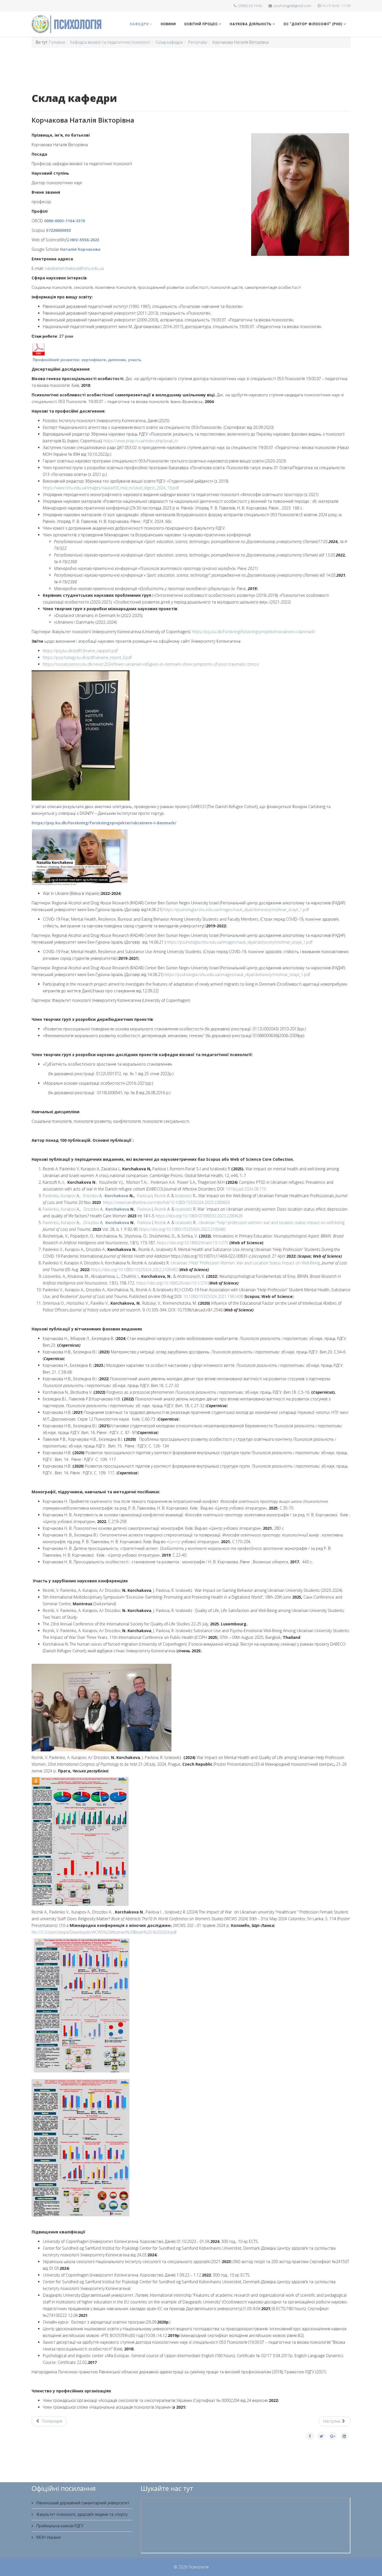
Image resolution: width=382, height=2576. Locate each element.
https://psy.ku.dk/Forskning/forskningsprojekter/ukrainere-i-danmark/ (254, 632)
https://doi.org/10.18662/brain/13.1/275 (193, 1243)
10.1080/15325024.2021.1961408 (213, 1296)
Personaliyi (198, 42)
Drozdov (90, 1196)
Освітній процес (201, 24)
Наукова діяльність (251, 24)
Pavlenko (51, 1196)
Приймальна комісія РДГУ (59, 2526)
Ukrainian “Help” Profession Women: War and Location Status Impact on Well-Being (245, 1263)
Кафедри (139, 24)
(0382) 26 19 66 (250, 6)
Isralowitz (183, 1196)
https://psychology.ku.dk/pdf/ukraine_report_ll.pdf (87, 657)
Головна (57, 42)
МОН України (48, 2537)
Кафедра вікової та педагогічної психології (110, 42)
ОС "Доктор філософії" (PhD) (313, 24)
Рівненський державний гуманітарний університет (82, 2503)
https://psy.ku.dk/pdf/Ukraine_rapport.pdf (80, 651)
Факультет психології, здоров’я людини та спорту (81, 2514)
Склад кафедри (169, 42)
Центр (175, 1542)
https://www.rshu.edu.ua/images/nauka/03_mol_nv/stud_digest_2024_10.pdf (111, 488)
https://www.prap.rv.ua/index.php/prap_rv (141, 441)
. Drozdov (90, 1209)
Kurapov (68, 1196)
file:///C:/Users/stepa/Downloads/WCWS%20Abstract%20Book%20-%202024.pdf (104, 1932)
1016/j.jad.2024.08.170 (246, 1189)
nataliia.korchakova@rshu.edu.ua (74, 268)
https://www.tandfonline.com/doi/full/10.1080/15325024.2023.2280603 (167, 1202)
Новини (168, 24)
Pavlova (143, 1196)
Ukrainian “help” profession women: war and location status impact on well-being (272, 1223)
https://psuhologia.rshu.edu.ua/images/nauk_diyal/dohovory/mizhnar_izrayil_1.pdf (236, 910)
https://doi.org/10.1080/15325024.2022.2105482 (182, 1229)
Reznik (160, 1196)
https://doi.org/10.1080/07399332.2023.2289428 (199, 1216)
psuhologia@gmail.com (293, 6)
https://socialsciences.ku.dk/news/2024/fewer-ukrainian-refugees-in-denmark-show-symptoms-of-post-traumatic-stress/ (151, 664)
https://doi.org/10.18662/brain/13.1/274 (172, 1283)
